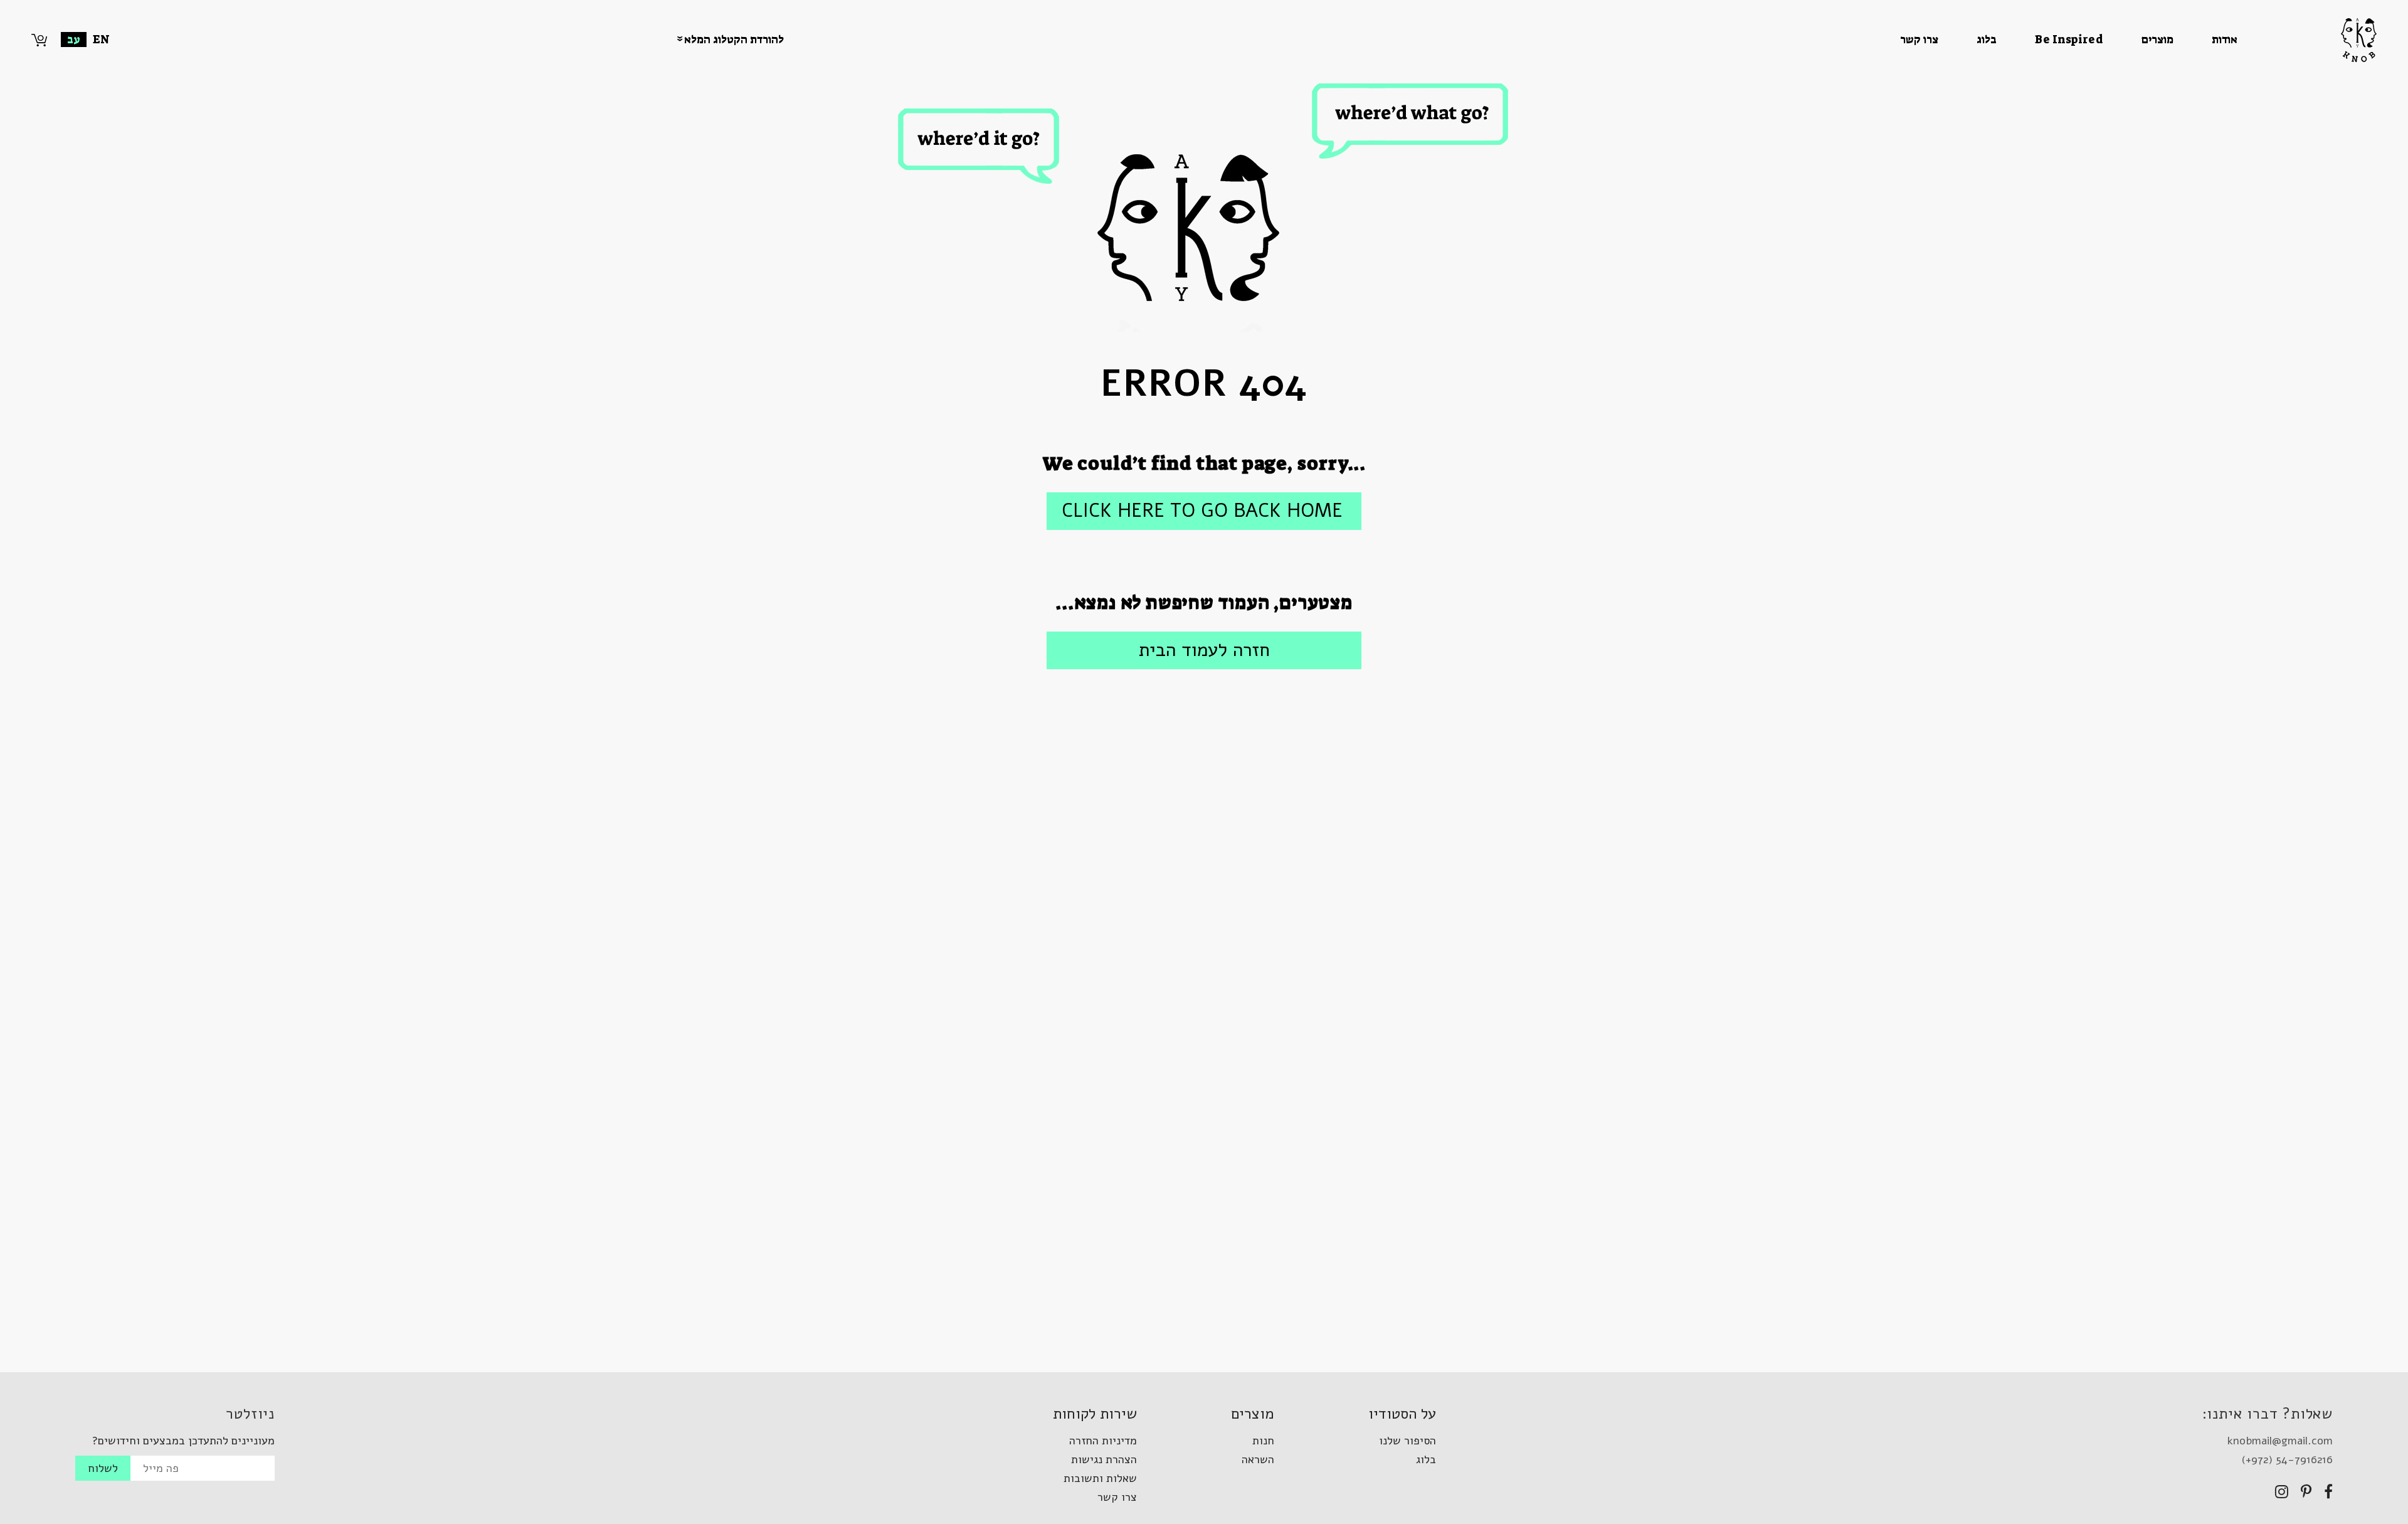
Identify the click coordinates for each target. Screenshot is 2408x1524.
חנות (1263, 1441)
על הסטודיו (1402, 1414)
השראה (1258, 1459)
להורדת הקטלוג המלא (734, 40)
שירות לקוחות (1095, 1414)
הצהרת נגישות (1104, 1459)
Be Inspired (2069, 40)
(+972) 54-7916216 (2287, 1459)
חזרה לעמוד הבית (1204, 650)
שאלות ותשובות (1100, 1478)
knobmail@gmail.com (2280, 1441)
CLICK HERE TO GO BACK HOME (1202, 511)
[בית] (2307, 40)
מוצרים (2157, 40)
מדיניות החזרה (1103, 1441)
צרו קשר (1919, 40)
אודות (2225, 40)
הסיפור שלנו (1407, 1441)
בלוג (1987, 40)
